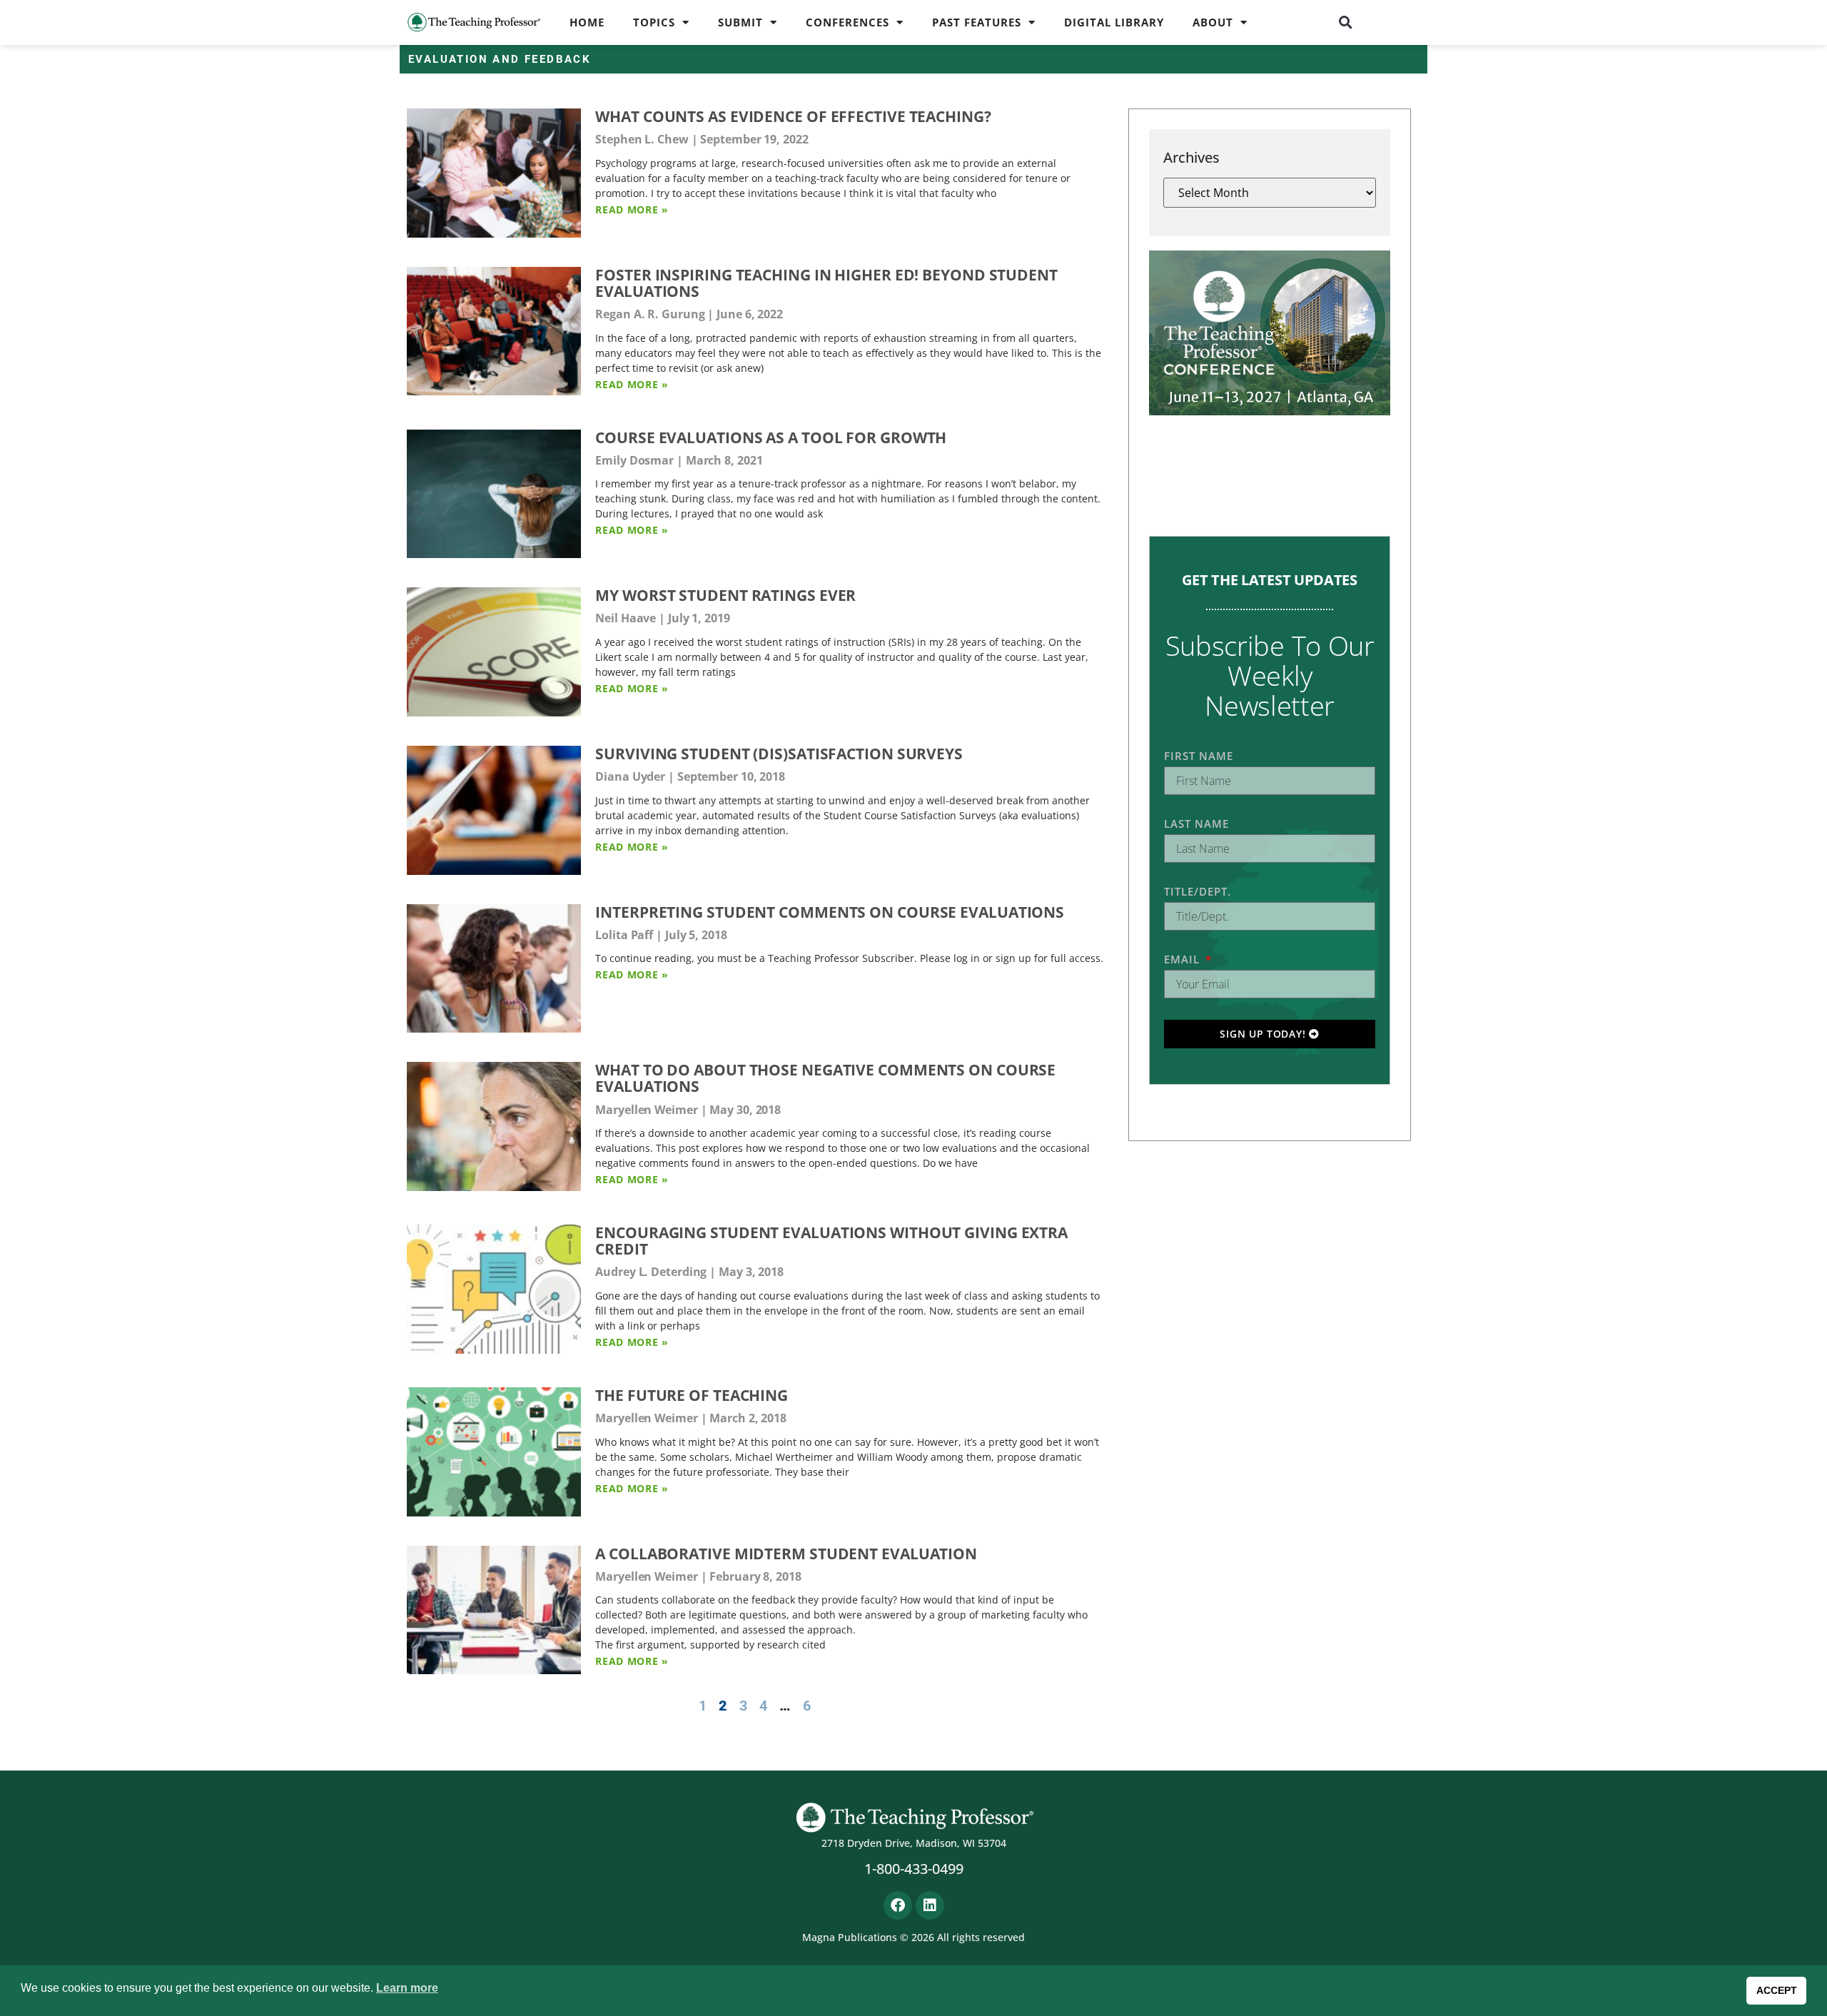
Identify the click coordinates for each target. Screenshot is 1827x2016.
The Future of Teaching (692, 1395)
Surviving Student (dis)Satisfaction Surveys (779, 754)
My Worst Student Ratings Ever (725, 595)
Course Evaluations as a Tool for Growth (771, 437)
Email (1184, 959)
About (1213, 22)
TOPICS (654, 22)
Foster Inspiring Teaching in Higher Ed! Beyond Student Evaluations (826, 283)
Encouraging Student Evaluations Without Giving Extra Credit (831, 1241)
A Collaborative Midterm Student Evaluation (786, 1554)
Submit (740, 22)
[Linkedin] (930, 1905)
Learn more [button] (407, 1988)
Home (587, 22)
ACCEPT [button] (1777, 1990)
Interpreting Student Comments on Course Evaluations (830, 912)
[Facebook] (898, 1905)
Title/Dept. (1198, 891)
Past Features (977, 22)
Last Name (1196, 824)
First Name (1199, 756)
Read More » (632, 209)
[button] (1346, 22)
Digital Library (1114, 22)
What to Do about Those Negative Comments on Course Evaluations (825, 1078)
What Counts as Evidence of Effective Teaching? (793, 116)
